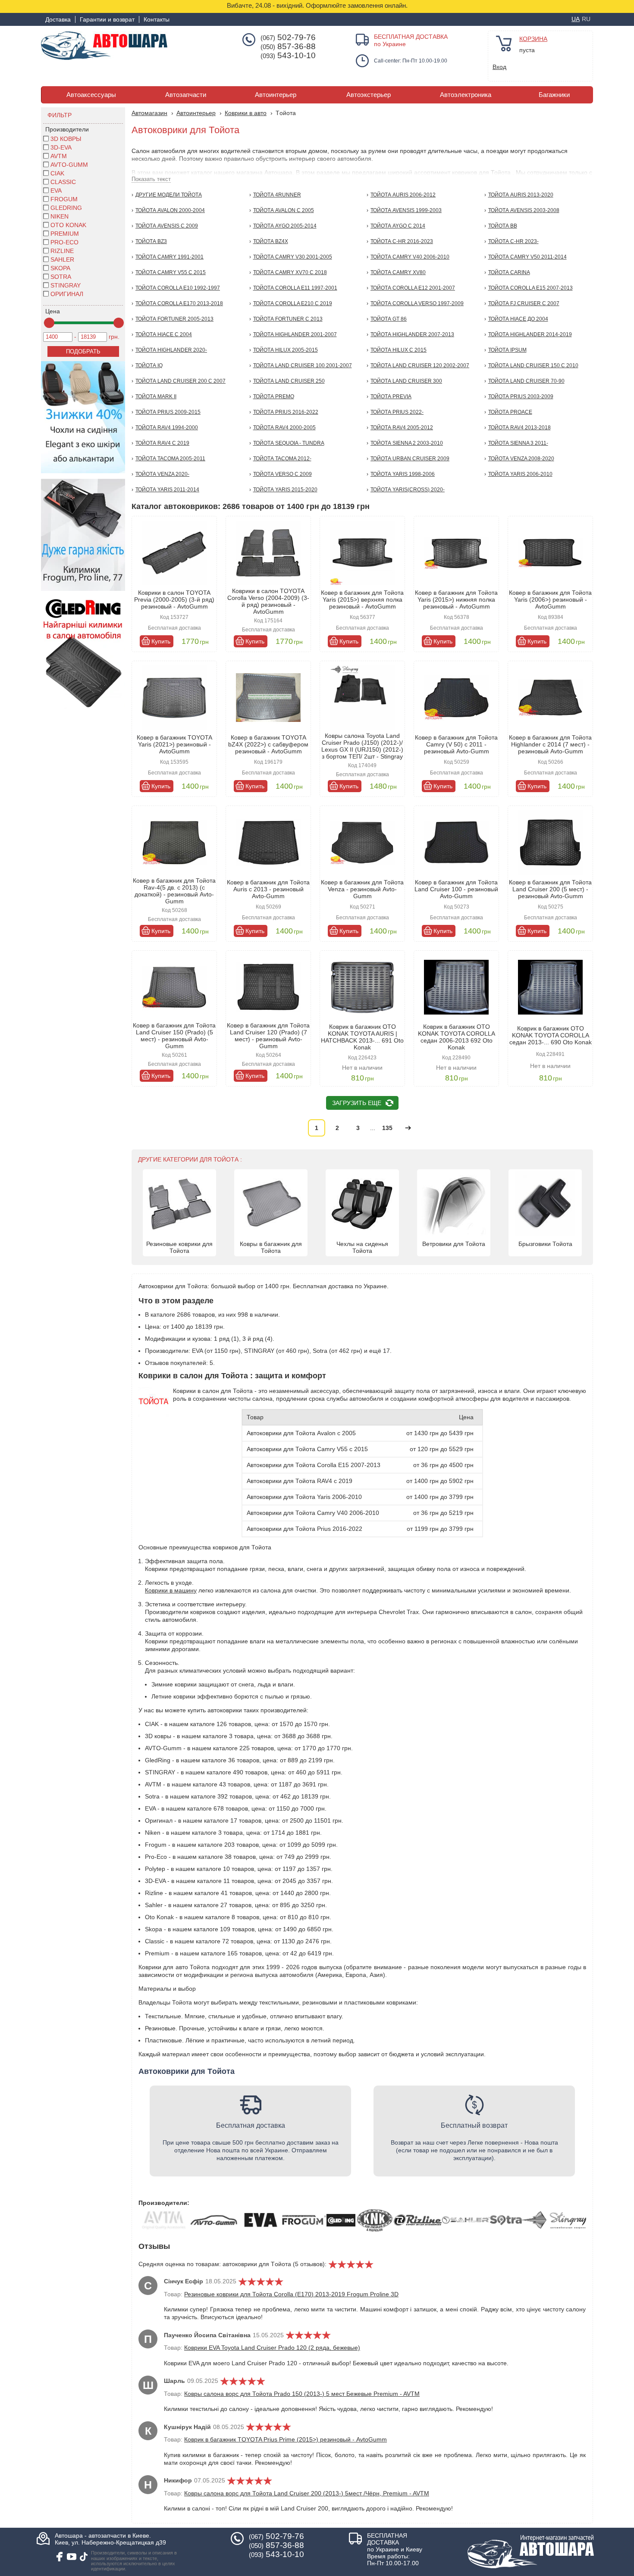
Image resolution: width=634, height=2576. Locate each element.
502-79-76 (288, 37)
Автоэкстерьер (369, 95)
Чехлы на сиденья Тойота (362, 1247)
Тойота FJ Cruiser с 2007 (524, 303)
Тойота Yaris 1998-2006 (403, 474)
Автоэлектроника (466, 95)
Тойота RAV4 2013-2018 (519, 428)
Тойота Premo (274, 397)
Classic (63, 182)
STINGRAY (66, 285)
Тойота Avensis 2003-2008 (524, 210)
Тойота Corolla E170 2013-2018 (179, 303)
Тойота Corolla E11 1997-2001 (295, 288)
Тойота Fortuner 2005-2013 (174, 319)
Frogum (64, 199)
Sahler (62, 259)
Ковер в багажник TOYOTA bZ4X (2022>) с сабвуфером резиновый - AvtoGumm (268, 744)
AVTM (59, 156)
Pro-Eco (64, 242)
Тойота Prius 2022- (397, 412)
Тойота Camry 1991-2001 (169, 257)
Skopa (60, 268)
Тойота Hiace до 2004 (518, 319)
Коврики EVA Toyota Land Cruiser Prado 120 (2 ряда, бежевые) (272, 2348)
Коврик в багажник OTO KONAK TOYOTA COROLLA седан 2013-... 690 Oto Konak (551, 1035)
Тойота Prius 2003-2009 (521, 397)
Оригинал (67, 294)
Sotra (61, 277)
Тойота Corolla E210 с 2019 (293, 303)
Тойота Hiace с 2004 (164, 334)
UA (576, 19)
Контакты (157, 19)
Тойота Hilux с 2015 (399, 350)
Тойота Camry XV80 (398, 272)
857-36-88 (288, 47)
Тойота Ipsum (507, 350)
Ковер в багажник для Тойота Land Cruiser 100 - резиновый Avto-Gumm (456, 889)
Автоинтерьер (276, 95)
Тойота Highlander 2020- (171, 350)
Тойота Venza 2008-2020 (521, 459)
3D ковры (66, 139)
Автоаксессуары (91, 95)
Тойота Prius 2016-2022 (286, 412)
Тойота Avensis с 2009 (167, 226)
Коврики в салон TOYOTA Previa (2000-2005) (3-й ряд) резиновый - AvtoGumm (174, 600)
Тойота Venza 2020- (162, 474)
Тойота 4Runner (277, 195)
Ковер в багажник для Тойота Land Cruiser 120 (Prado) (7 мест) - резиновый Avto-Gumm (268, 1036)
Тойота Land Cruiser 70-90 (526, 381)
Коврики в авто (246, 113)
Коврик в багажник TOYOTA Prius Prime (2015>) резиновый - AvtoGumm (286, 2439)
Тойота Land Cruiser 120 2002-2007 (420, 365)
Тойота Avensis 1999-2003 (406, 210)
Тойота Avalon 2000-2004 (170, 210)
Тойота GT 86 (389, 319)
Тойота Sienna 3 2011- (518, 443)
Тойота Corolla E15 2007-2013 (530, 288)
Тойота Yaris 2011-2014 (167, 490)
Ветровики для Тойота (454, 1244)
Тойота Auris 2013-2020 (521, 195)
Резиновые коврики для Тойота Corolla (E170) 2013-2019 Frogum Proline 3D (291, 2294)
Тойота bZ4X (271, 241)
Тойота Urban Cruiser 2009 (410, 459)
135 (387, 1128)
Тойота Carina (509, 272)
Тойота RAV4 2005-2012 (402, 428)
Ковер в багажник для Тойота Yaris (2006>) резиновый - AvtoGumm (550, 600)
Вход (499, 67)
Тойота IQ (149, 365)
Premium (65, 234)
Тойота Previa (391, 397)
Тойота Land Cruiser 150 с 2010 (533, 365)
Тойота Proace (510, 412)
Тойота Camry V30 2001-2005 (293, 257)
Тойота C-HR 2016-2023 (402, 241)
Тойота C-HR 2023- (513, 241)
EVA (56, 190)
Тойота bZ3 (151, 241)
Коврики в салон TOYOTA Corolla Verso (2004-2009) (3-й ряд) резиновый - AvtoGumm (268, 601)
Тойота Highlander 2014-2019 (530, 334)
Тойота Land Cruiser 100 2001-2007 (303, 365)
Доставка (58, 19)
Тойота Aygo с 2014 (398, 226)
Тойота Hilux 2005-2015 (286, 350)
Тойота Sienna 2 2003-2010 (407, 443)
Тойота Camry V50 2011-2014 (527, 257)
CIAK (57, 173)
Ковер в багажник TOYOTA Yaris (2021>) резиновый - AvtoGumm (174, 744)
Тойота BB (503, 226)
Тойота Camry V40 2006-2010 (410, 257)
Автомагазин (149, 113)
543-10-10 (288, 56)
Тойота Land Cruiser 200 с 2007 (180, 381)
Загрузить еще (357, 1103)
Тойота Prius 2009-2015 (168, 412)
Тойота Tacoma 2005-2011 (170, 459)
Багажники (554, 95)
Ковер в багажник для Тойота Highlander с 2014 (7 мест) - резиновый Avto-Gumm (550, 744)
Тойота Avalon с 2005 (284, 210)
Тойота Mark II (156, 397)
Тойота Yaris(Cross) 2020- (408, 490)
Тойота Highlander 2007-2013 (412, 334)
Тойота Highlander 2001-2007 (295, 334)
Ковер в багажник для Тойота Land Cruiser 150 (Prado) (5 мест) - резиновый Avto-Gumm (174, 1036)
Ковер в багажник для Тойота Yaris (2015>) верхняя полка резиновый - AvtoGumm (362, 600)
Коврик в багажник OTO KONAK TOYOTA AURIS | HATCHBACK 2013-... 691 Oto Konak (362, 1037)
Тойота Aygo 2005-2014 (285, 226)
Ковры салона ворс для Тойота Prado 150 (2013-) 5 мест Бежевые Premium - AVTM (302, 2394)
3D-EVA (61, 147)
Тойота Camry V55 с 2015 (171, 272)
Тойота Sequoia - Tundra (289, 443)
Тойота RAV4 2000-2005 (284, 428)
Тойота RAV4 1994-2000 (167, 428)
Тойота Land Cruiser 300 (406, 381)
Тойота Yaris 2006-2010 (520, 474)
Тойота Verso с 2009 (282, 474)
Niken (60, 216)
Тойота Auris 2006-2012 (403, 195)
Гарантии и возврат (107, 19)
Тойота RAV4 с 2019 (162, 443)
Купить (161, 641)
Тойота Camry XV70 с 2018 (290, 272)
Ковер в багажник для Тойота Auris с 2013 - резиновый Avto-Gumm (268, 889)
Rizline (62, 251)
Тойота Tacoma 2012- (282, 459)
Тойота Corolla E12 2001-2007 (413, 288)
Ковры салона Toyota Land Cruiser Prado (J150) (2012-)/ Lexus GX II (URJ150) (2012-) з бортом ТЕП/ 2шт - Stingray (362, 746)
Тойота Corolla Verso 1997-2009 (417, 303)
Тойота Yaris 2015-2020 (285, 490)
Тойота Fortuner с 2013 (288, 319)
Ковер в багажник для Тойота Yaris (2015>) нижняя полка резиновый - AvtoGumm (456, 600)
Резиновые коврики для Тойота (179, 1247)
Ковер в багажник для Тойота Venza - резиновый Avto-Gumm (362, 889)
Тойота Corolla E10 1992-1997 (178, 288)
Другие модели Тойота (169, 195)
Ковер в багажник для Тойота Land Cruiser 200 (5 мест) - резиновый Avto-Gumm (550, 889)
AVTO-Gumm (69, 165)
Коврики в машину (171, 1590)
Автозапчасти (186, 95)
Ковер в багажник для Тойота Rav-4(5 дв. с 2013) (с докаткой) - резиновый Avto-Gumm (174, 891)
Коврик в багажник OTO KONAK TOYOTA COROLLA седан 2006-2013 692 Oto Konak (457, 1037)
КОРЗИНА (533, 39)
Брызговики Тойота (545, 1244)
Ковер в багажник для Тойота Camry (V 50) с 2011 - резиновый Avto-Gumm (456, 744)
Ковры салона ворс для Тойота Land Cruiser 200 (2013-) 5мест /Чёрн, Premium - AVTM (307, 2493)
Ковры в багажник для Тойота (271, 1247)
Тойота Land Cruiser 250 (289, 381)
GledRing (66, 208)
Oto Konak (68, 225)
